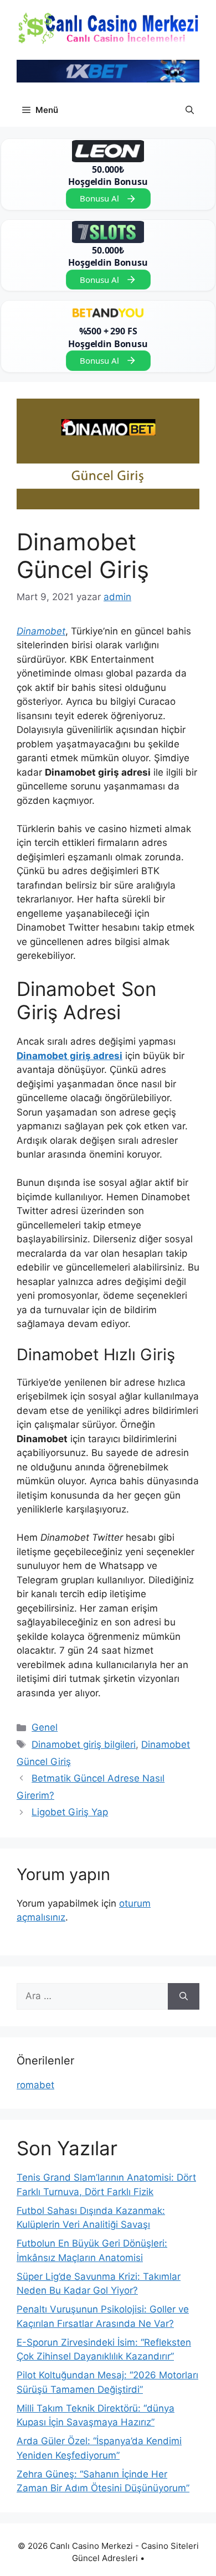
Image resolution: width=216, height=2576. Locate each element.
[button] (190, 110)
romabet (35, 2085)
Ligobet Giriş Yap (70, 1812)
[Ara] (184, 1996)
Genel (45, 1727)
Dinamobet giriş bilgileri (84, 1744)
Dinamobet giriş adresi (70, 1056)
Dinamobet (41, 631)
